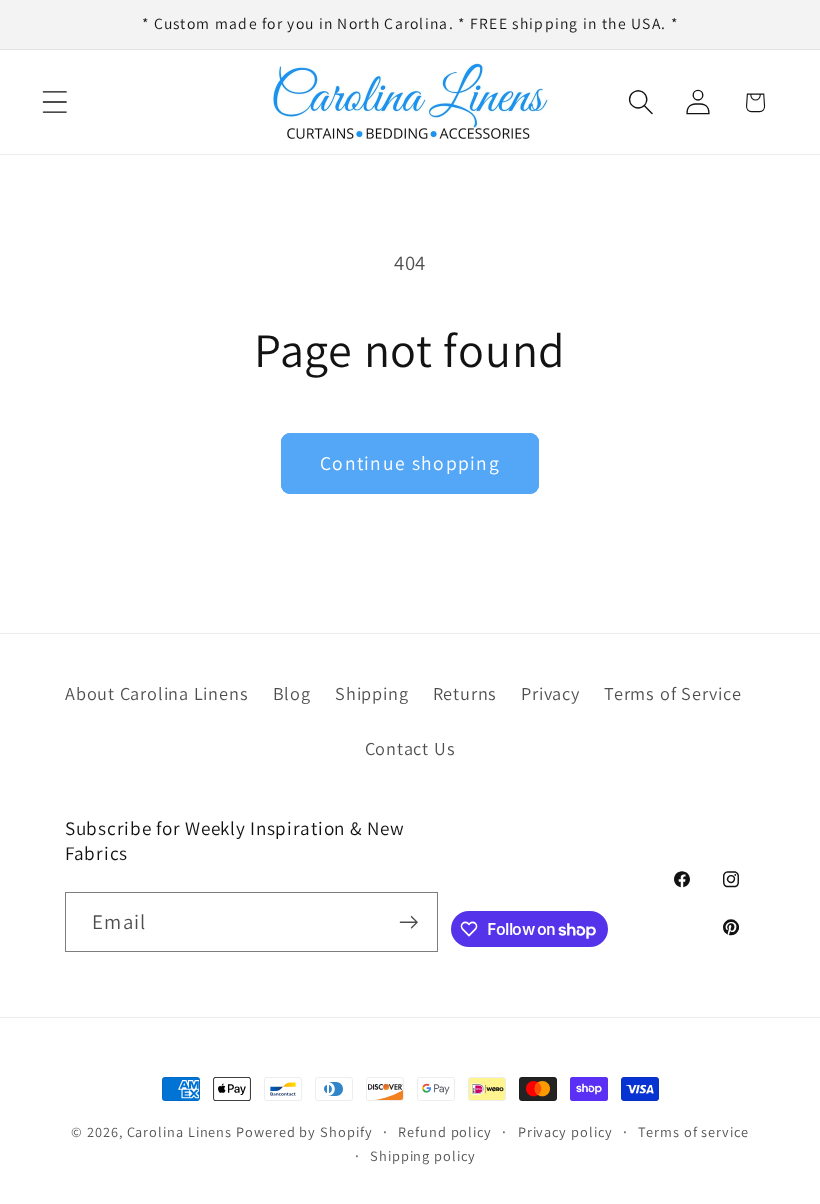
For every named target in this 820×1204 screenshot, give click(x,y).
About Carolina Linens (156, 693)
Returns (465, 693)
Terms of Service (672, 693)
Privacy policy (565, 1131)
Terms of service (693, 1131)
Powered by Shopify (304, 1131)
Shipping (371, 693)
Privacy (550, 693)
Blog (292, 693)
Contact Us (410, 748)
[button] (54, 102)
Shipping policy (423, 1155)
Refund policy (445, 1131)
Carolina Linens (180, 1131)
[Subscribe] (408, 922)
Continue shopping (410, 463)
